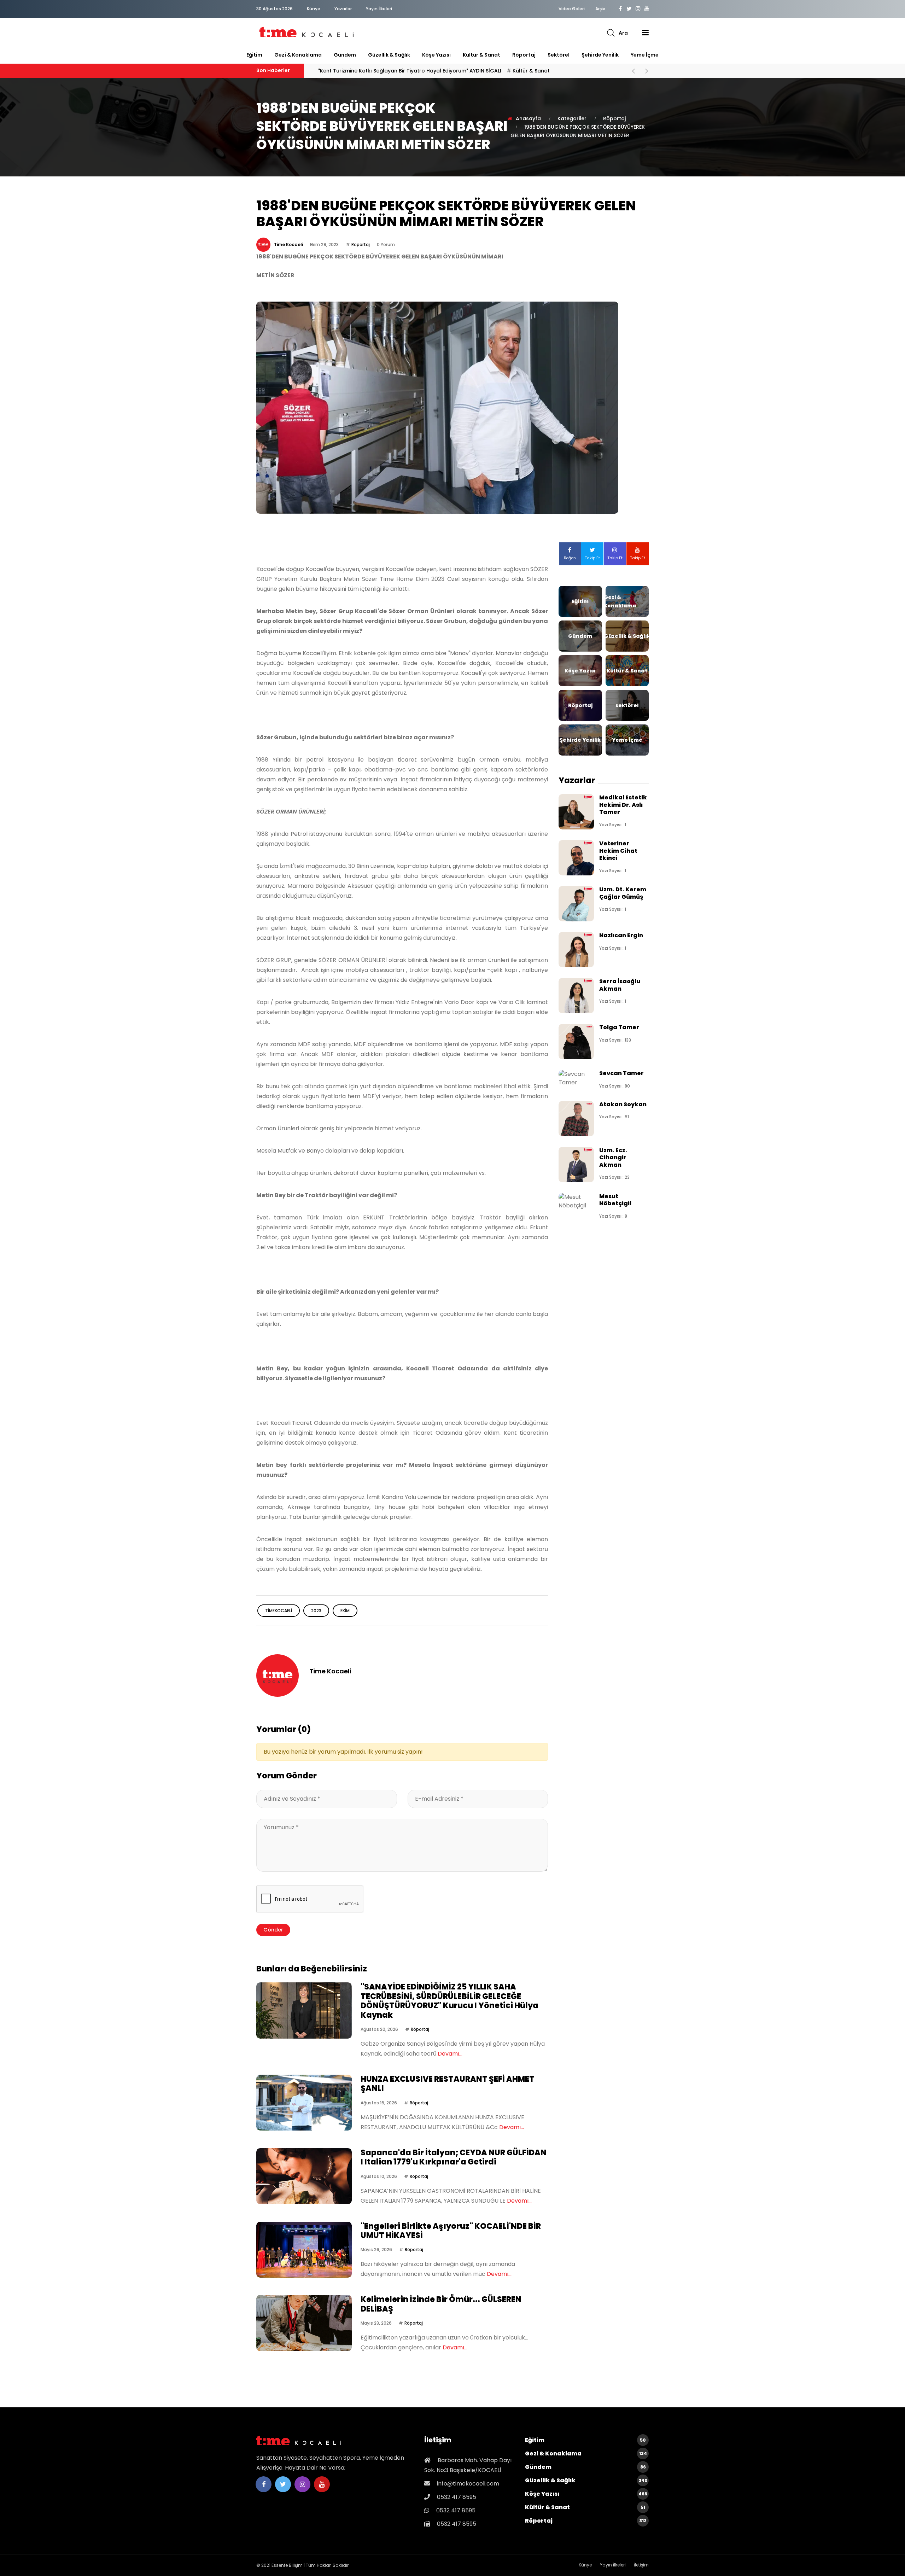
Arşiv (600, 9)
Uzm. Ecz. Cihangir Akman (613, 1158)
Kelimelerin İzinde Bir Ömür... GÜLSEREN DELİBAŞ (441, 2304)
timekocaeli (279, 1611)
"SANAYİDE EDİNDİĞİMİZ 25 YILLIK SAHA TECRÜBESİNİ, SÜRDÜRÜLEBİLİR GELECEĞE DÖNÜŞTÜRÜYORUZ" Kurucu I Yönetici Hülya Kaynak (449, 2001)
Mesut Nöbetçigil (615, 1200)
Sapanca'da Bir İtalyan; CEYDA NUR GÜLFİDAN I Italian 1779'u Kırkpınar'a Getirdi (454, 2157)
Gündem (345, 55)
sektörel (559, 55)
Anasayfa (528, 118)
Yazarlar (343, 9)
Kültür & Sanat (481, 55)
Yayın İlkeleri (379, 9)
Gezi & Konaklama (298, 55)
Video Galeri (572, 9)
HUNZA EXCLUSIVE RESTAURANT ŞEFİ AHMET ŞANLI (448, 2084)
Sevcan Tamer (621, 1073)
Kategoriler (572, 118)
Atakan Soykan (623, 1104)
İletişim (641, 2565)
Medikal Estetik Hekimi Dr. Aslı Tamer (623, 805)
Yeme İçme (645, 55)
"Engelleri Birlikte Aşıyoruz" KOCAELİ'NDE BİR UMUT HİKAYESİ (451, 2231)
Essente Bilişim (287, 2565)
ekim (345, 1611)
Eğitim (254, 55)
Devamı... (450, 2054)
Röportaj (524, 55)
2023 (316, 1611)
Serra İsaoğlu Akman (620, 985)
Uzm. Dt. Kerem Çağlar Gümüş (623, 893)
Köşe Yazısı (436, 55)
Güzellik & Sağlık (389, 55)
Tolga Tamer (619, 1027)
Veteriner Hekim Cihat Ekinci (618, 851)
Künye (314, 9)
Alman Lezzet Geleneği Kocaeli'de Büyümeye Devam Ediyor (413, 71)
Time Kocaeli (288, 244)
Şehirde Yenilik (600, 55)
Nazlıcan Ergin (621, 935)
